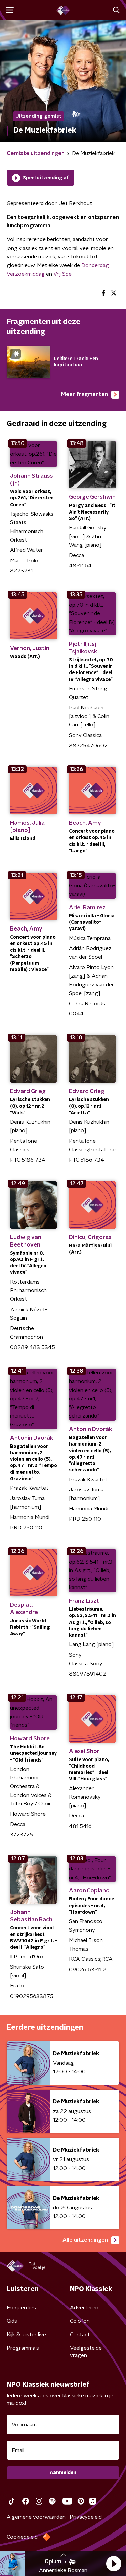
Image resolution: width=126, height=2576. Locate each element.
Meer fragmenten (85, 394)
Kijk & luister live (26, 2335)
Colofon (80, 2321)
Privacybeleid (86, 2517)
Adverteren (84, 2308)
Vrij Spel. (64, 274)
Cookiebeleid (22, 2537)
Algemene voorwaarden (36, 2517)
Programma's (23, 2348)
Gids (12, 2321)
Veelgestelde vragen (86, 2352)
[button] (114, 2564)
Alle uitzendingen (85, 2240)
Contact (80, 2335)
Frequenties (21, 2308)
